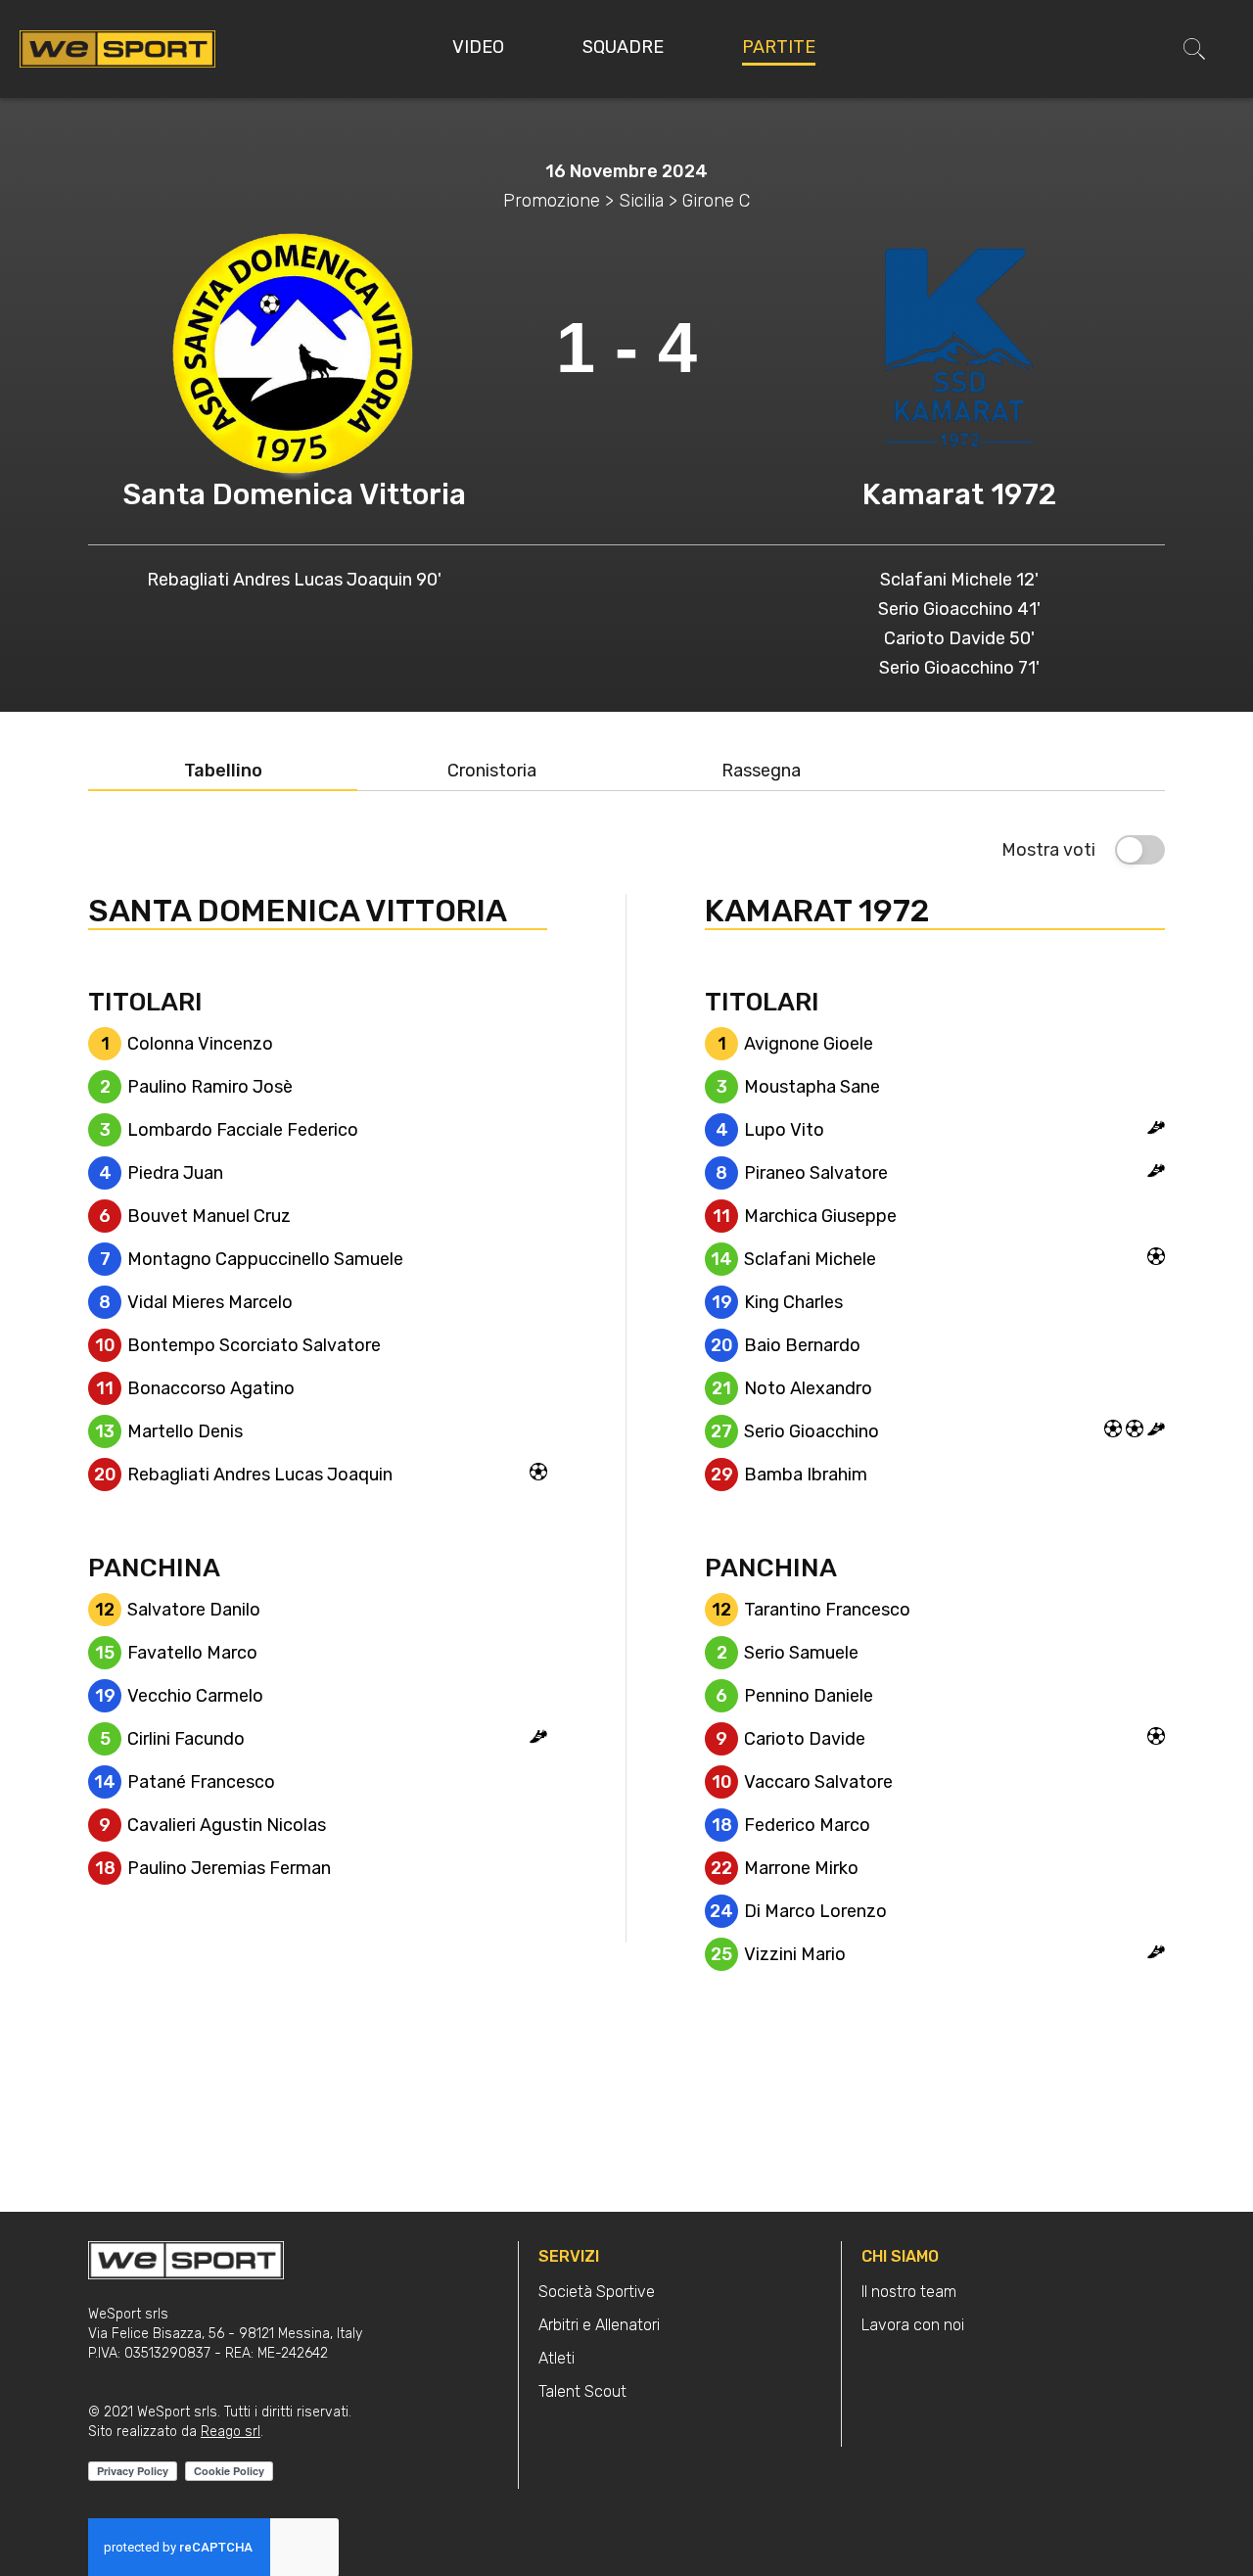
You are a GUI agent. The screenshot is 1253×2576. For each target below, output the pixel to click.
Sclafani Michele (810, 1259)
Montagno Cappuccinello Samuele (265, 1259)
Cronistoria (492, 771)
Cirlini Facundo (186, 1739)
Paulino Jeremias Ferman (229, 1868)
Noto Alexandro (808, 1388)
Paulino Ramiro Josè (210, 1087)
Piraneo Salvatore (816, 1173)
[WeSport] (117, 48)
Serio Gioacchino (812, 1431)
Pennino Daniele (809, 1696)
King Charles (793, 1302)
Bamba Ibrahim (806, 1475)
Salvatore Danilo (194, 1610)
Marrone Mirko (801, 1868)
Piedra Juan (175, 1173)
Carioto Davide (805, 1739)
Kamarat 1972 (959, 494)
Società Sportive (597, 2292)
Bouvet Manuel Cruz (209, 1216)
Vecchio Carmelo (195, 1696)
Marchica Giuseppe (820, 1216)
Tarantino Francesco (827, 1610)
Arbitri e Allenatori (599, 2325)
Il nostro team (909, 2292)
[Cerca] (1194, 49)
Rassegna (761, 771)
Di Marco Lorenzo (815, 1911)
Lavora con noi (913, 2325)
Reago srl (231, 2432)
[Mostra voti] (1140, 850)
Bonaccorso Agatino (211, 1388)
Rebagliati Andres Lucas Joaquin (260, 1475)
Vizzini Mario (795, 1954)
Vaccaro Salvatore (818, 1782)
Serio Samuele (801, 1653)
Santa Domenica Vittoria (294, 494)
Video (478, 47)
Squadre (623, 47)
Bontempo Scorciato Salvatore (254, 1345)
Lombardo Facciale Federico (243, 1130)
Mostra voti (1048, 850)
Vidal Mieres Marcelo (210, 1302)
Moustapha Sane (812, 1087)
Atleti (557, 2358)
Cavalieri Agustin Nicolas (227, 1825)
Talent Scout (582, 2391)
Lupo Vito (784, 1130)
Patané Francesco (201, 1782)
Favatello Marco (192, 1653)
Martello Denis (185, 1431)
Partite (779, 47)
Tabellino (223, 771)
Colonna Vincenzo (200, 1044)
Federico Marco (807, 1825)
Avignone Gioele (809, 1044)
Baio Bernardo (802, 1345)
